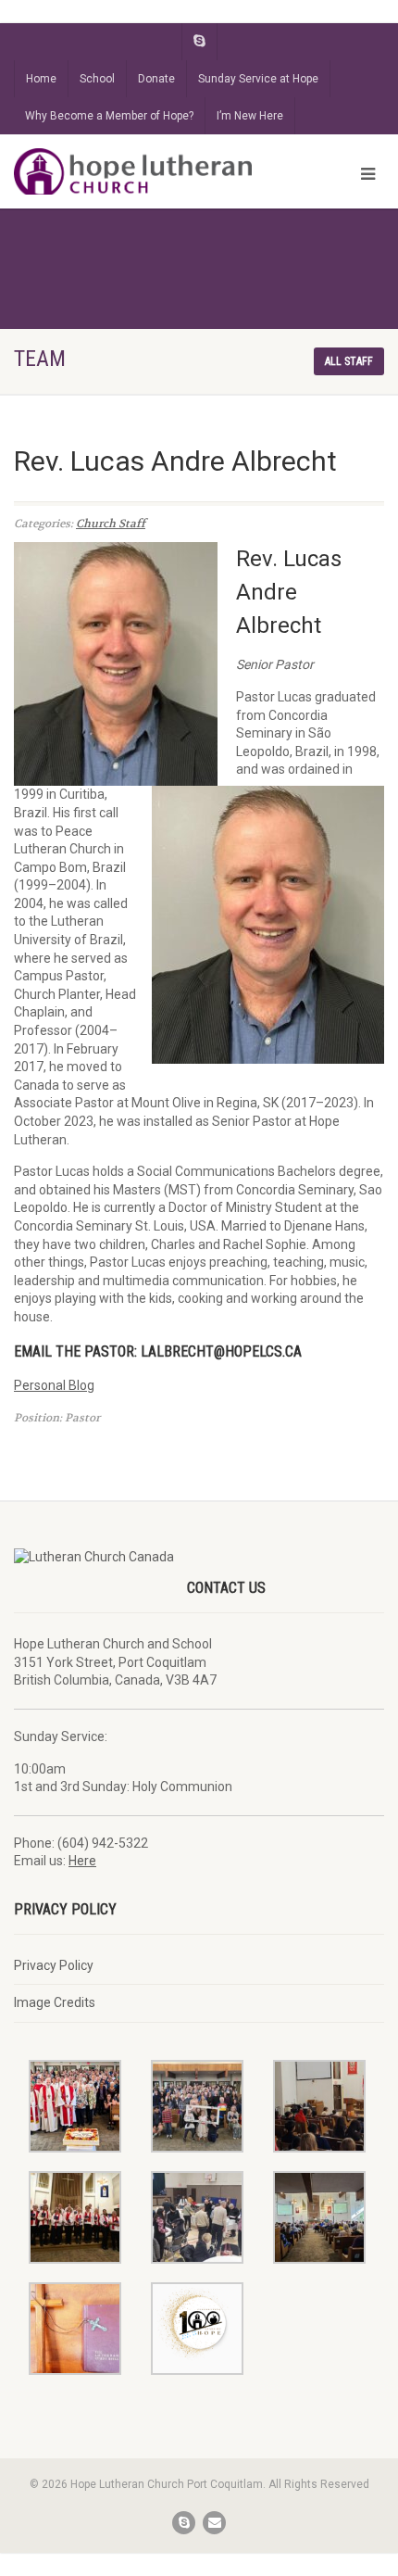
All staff (349, 361)
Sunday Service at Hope (258, 79)
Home (41, 79)
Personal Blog (54, 1385)
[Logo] (133, 173)
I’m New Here (250, 116)
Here (82, 1861)
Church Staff (111, 524)
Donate (156, 79)
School (97, 79)
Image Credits (55, 2002)
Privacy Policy (54, 1965)
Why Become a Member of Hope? (109, 116)
